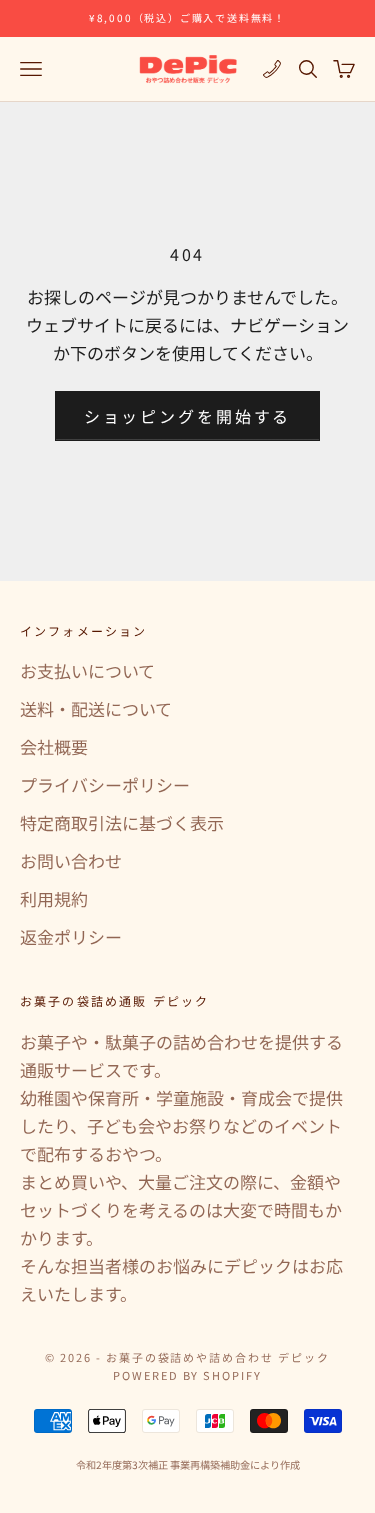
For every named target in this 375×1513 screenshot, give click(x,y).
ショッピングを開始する (188, 416)
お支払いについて (87, 670)
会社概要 (54, 746)
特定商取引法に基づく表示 (122, 822)
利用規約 (54, 898)
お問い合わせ (71, 860)
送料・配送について (96, 708)
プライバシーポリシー (105, 784)
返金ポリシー (71, 936)
